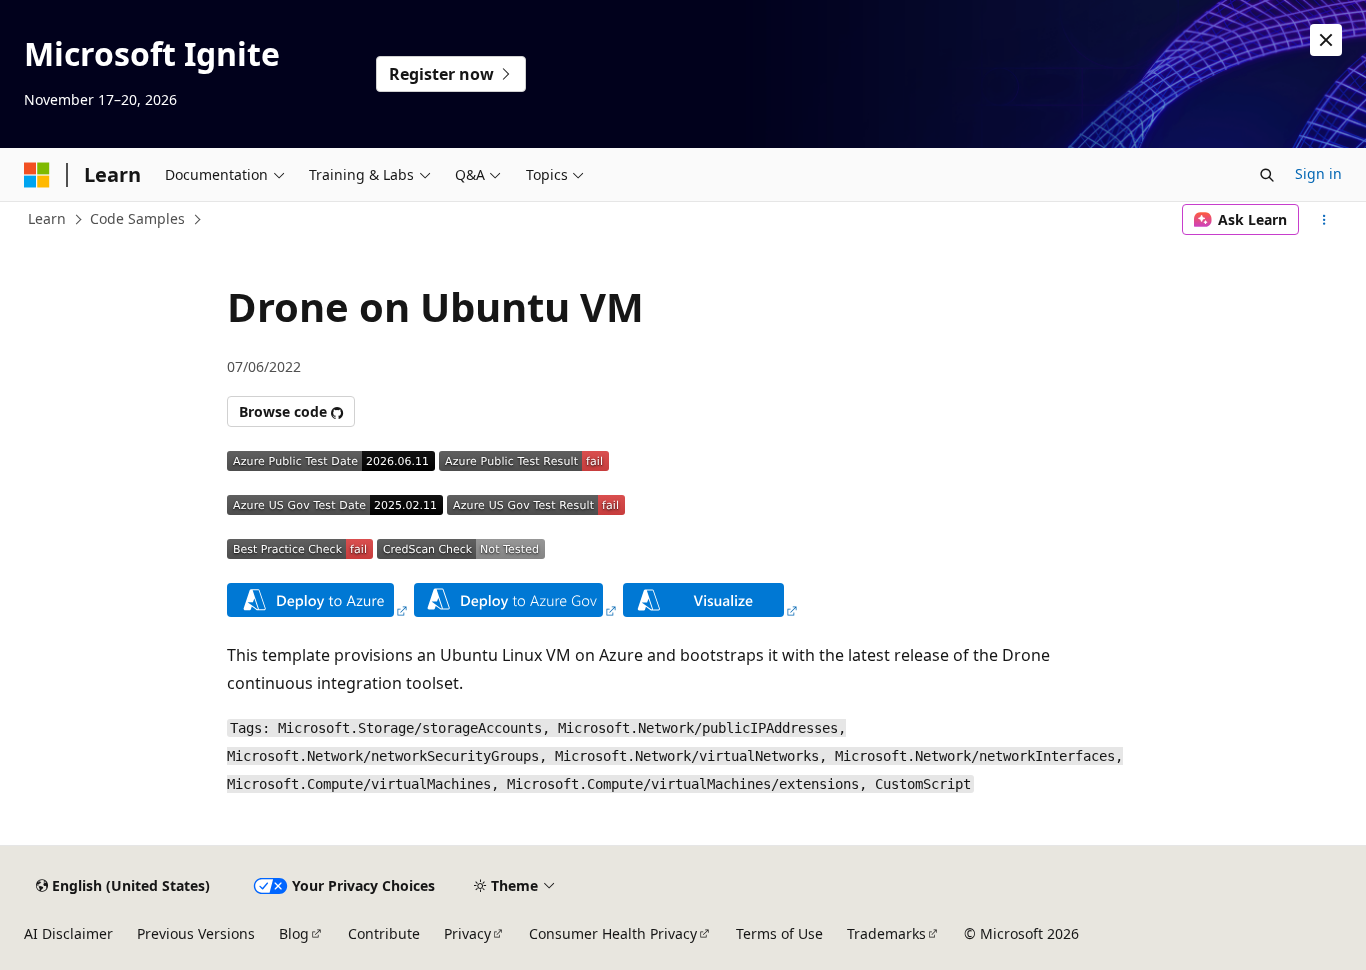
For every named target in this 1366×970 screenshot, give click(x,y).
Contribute (384, 933)
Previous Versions (196, 933)
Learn (47, 218)
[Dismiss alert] (1326, 40)
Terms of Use (779, 933)
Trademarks (886, 933)
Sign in (1318, 173)
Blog (294, 933)
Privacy (467, 933)
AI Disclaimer (68, 933)
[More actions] (1324, 220)
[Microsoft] (37, 175)
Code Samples (137, 218)
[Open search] (1267, 175)
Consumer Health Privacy (613, 933)
